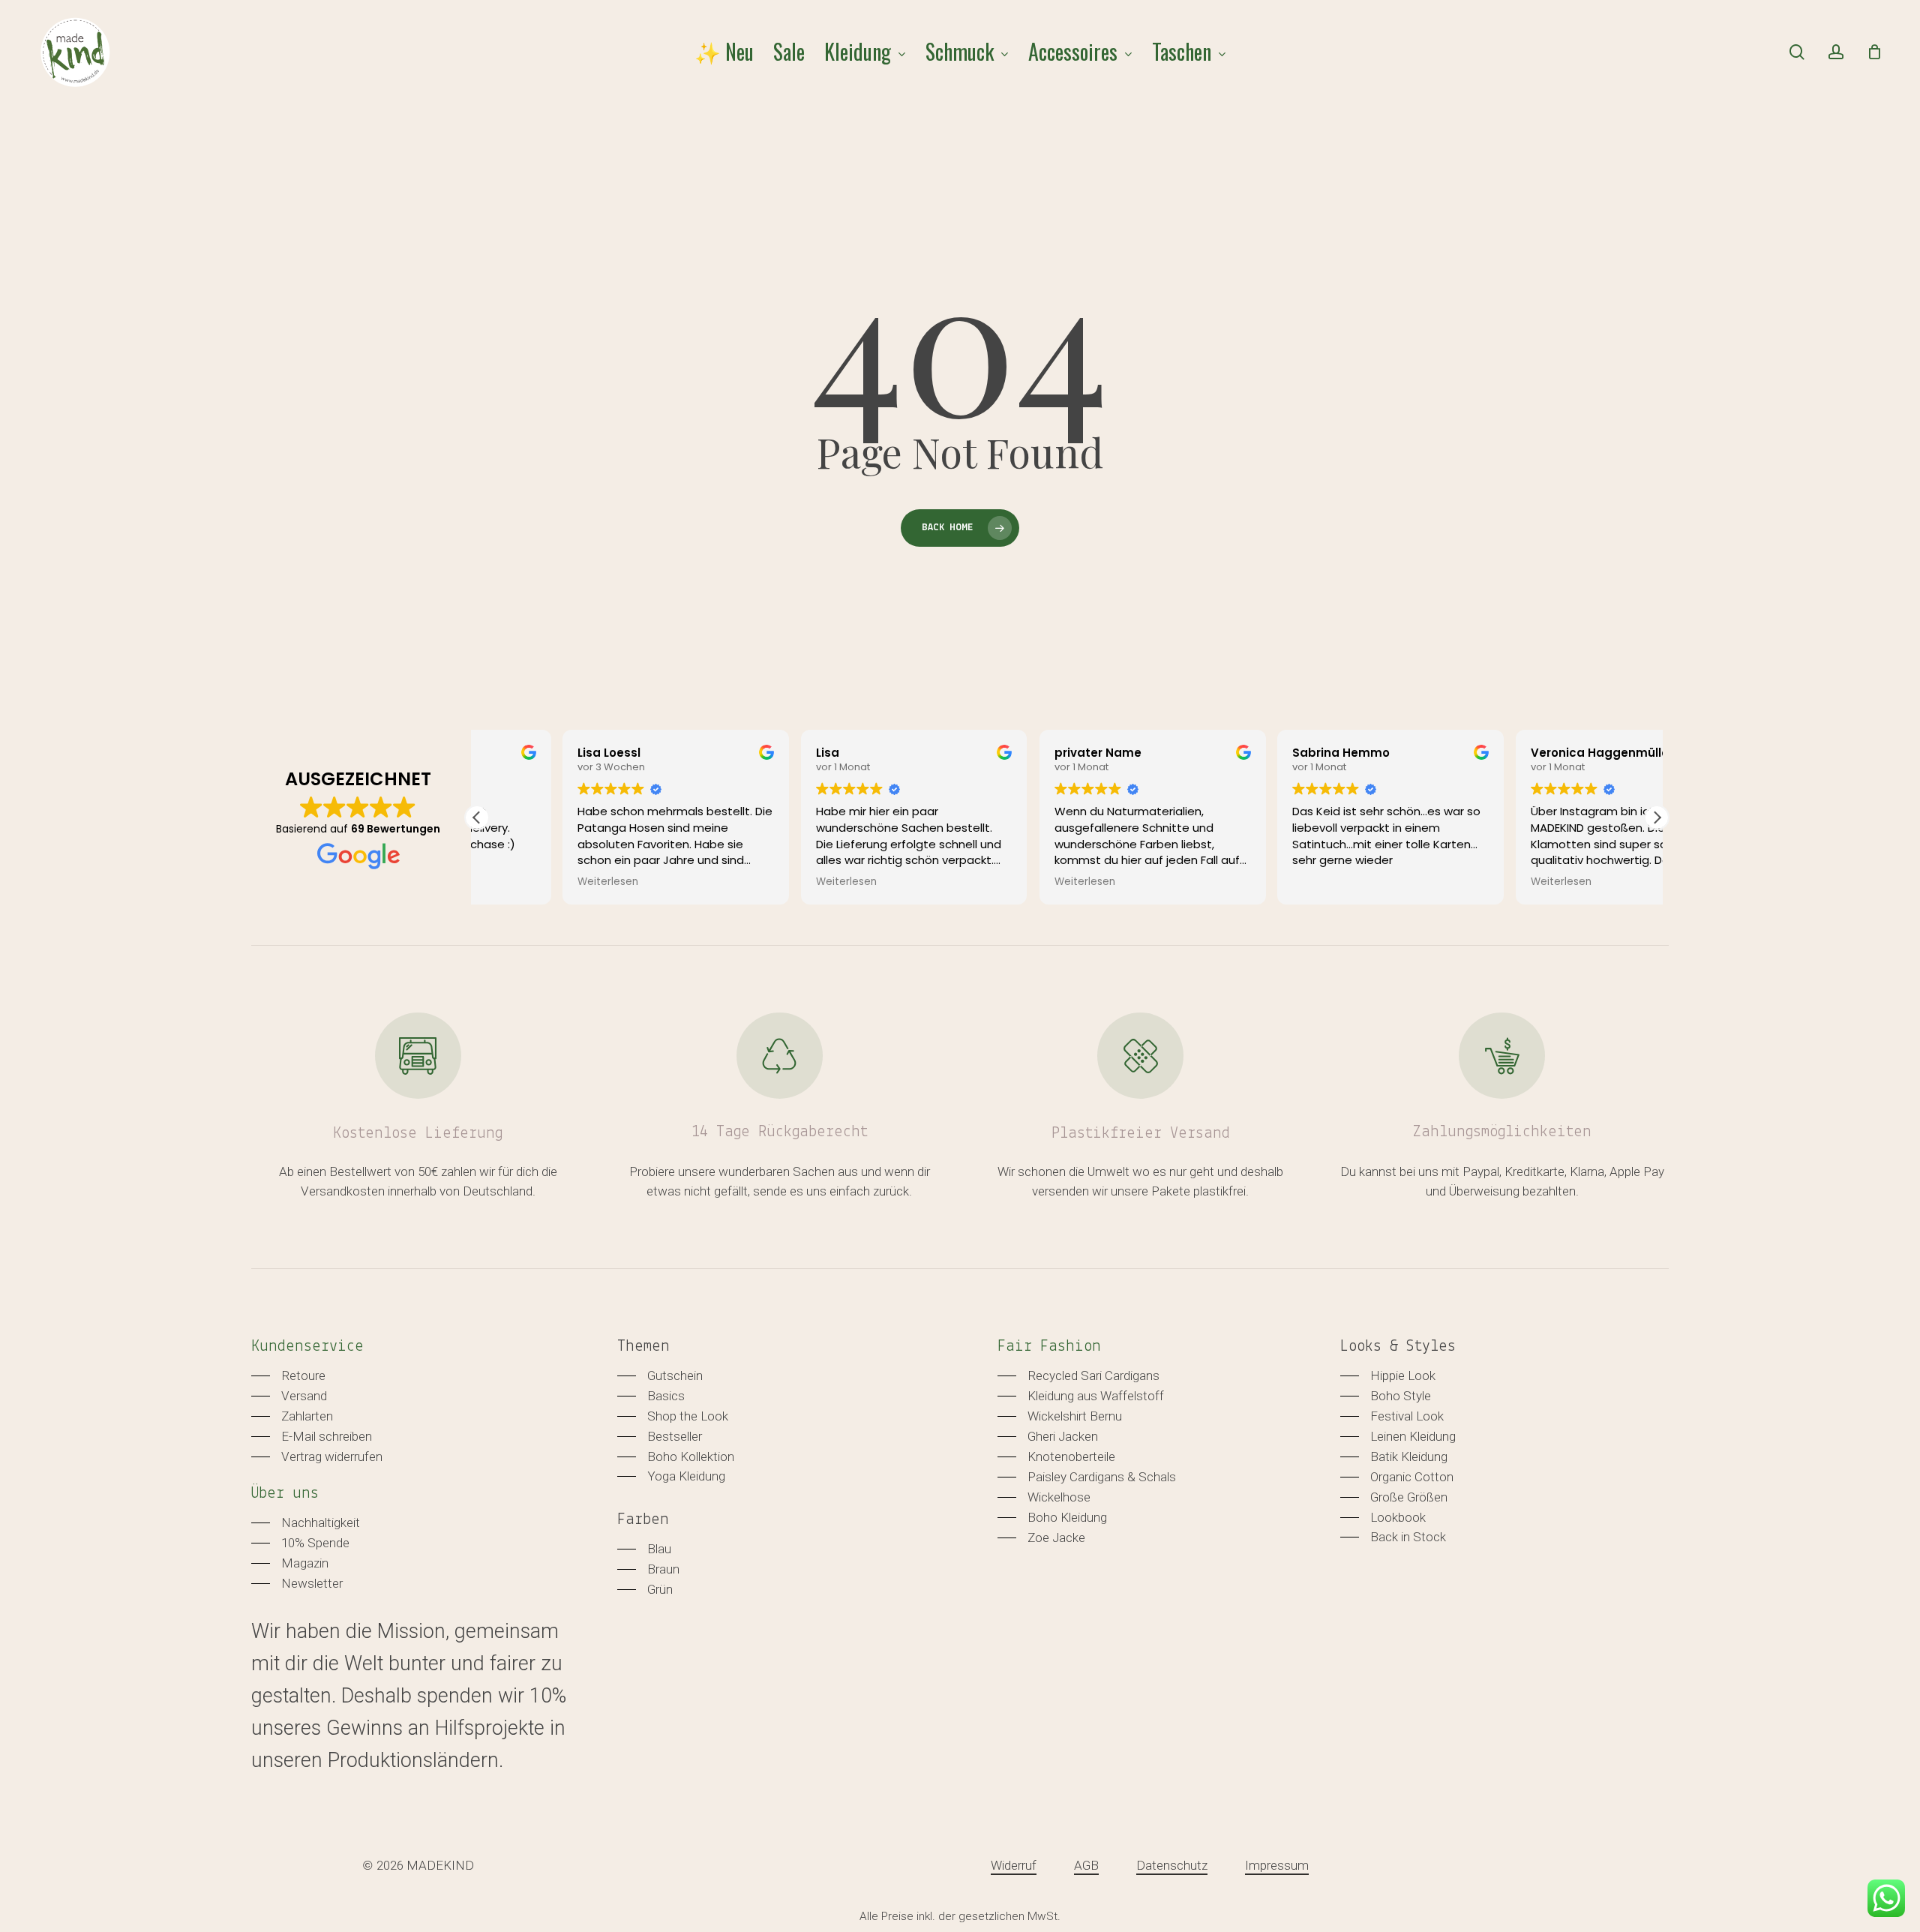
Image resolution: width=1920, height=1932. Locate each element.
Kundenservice (307, 1347)
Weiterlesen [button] (522, 882)
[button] (1657, 817)
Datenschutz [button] (1172, 1865)
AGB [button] (1086, 1865)
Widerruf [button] (1014, 1865)
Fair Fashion (1049, 1347)
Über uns (285, 1494)
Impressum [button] (1277, 1865)
